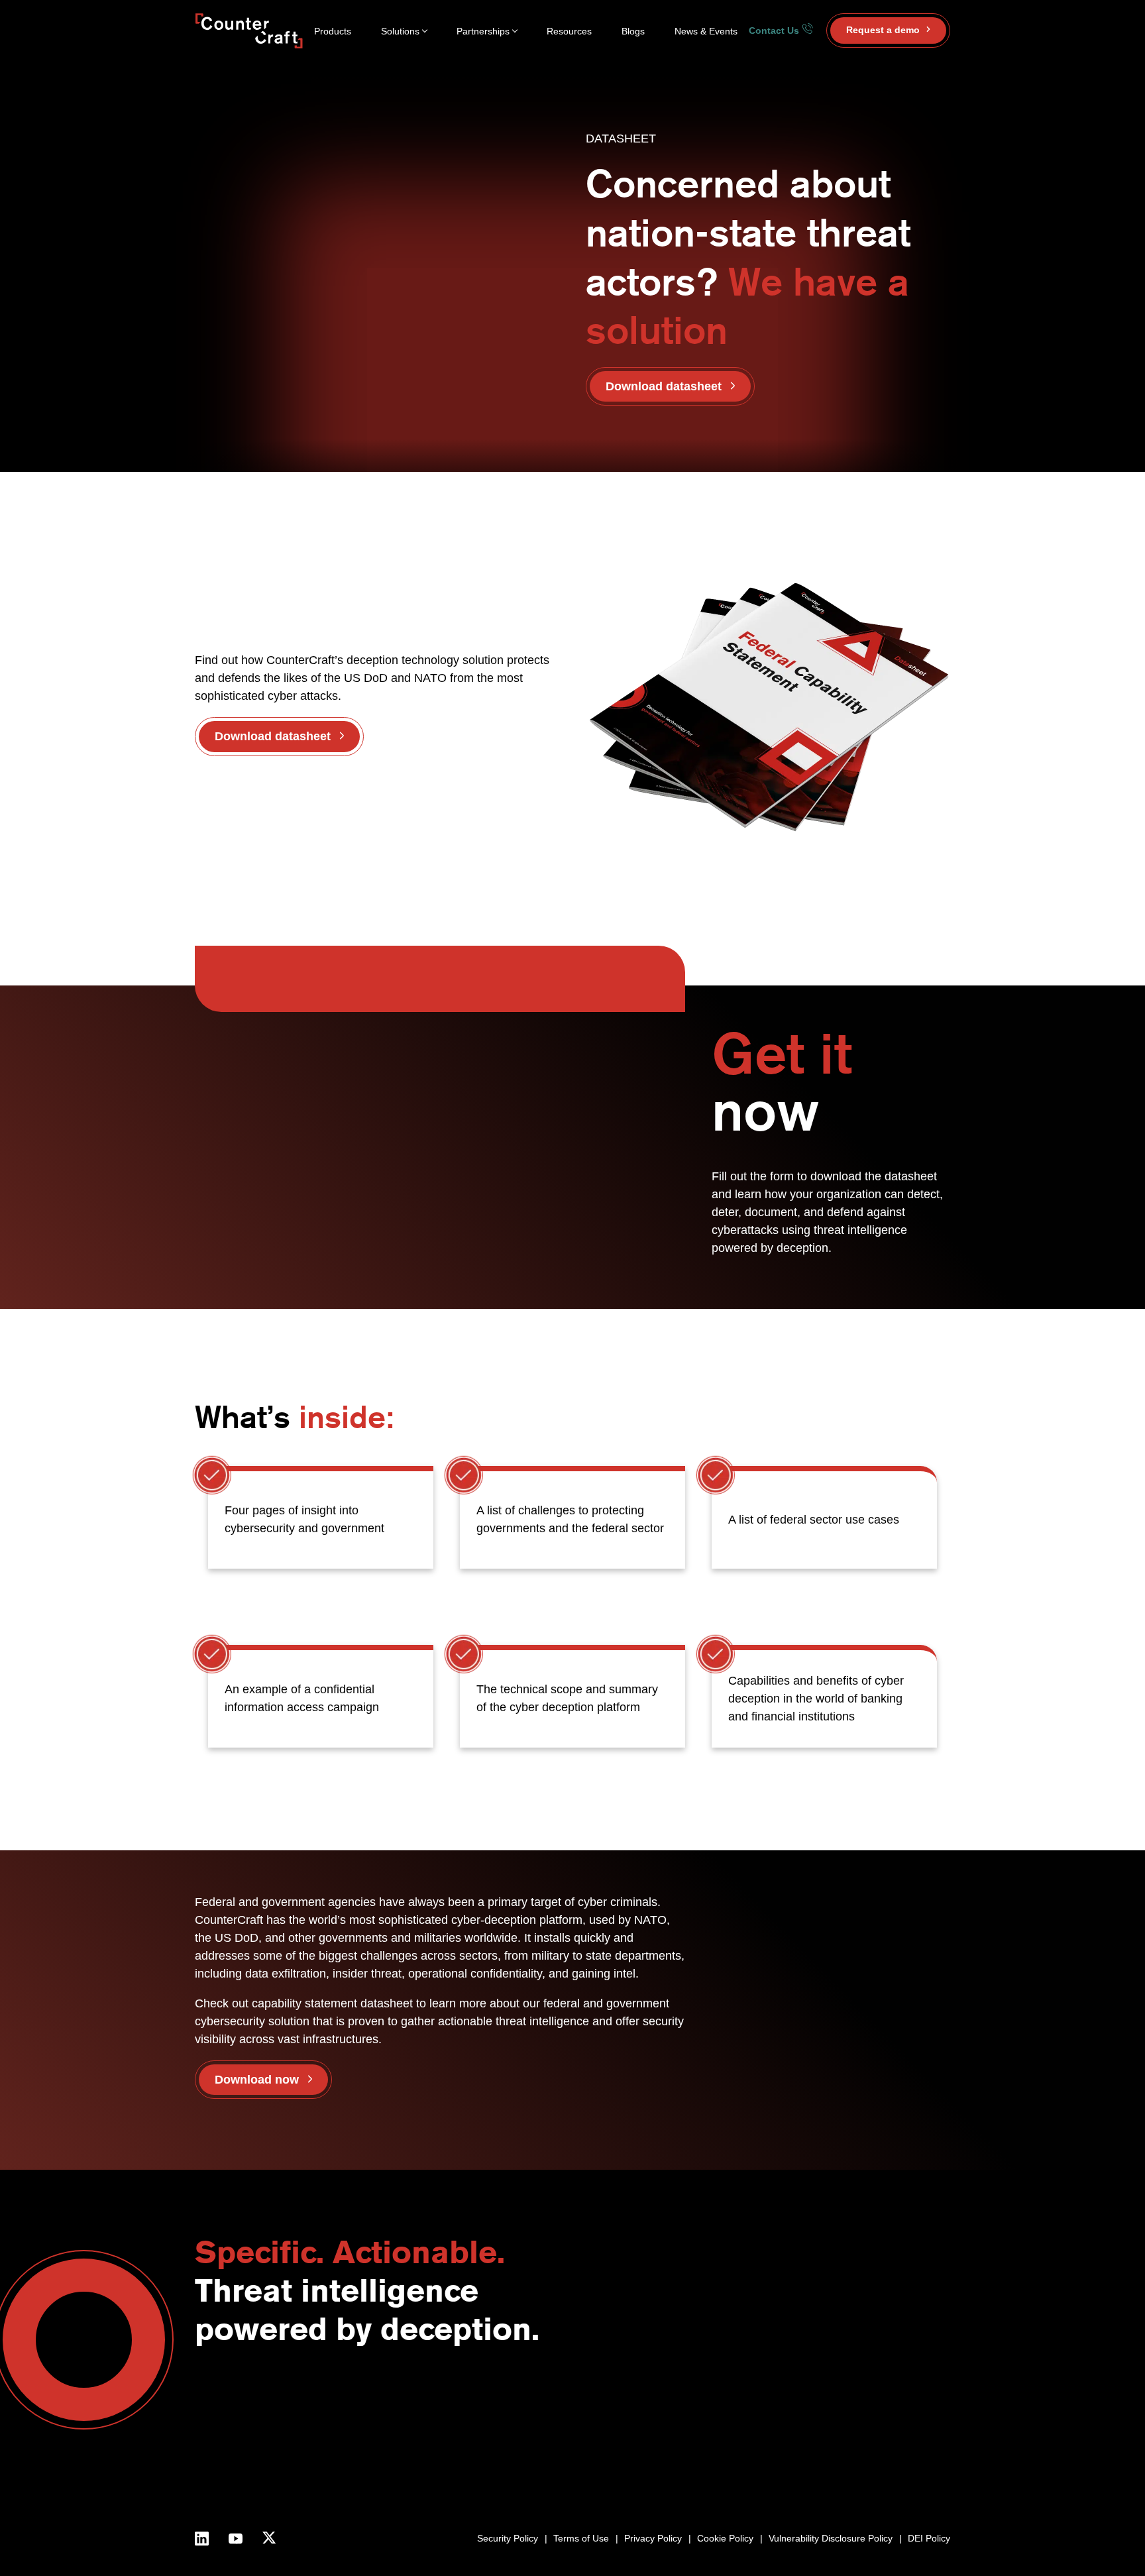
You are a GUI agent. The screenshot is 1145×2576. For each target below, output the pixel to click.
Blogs (633, 31)
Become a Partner (765, 2403)
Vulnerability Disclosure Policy (831, 2538)
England (678, 2417)
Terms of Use (581, 2538)
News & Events (706, 31)
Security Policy (508, 2538)
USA (671, 2403)
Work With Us (576, 2462)
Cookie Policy (725, 2538)
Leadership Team (583, 2447)
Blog (876, 2403)
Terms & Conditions (588, 2477)
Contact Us (775, 30)
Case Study (892, 2462)
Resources (569, 31)
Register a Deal (759, 2417)
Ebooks (883, 2433)
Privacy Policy (653, 2538)
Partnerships (483, 31)
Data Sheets (894, 2447)
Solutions (400, 31)
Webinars (887, 2417)
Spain (673, 2433)
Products (333, 31)
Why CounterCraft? (588, 2417)
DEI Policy (929, 2538)
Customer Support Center (781, 2433)
